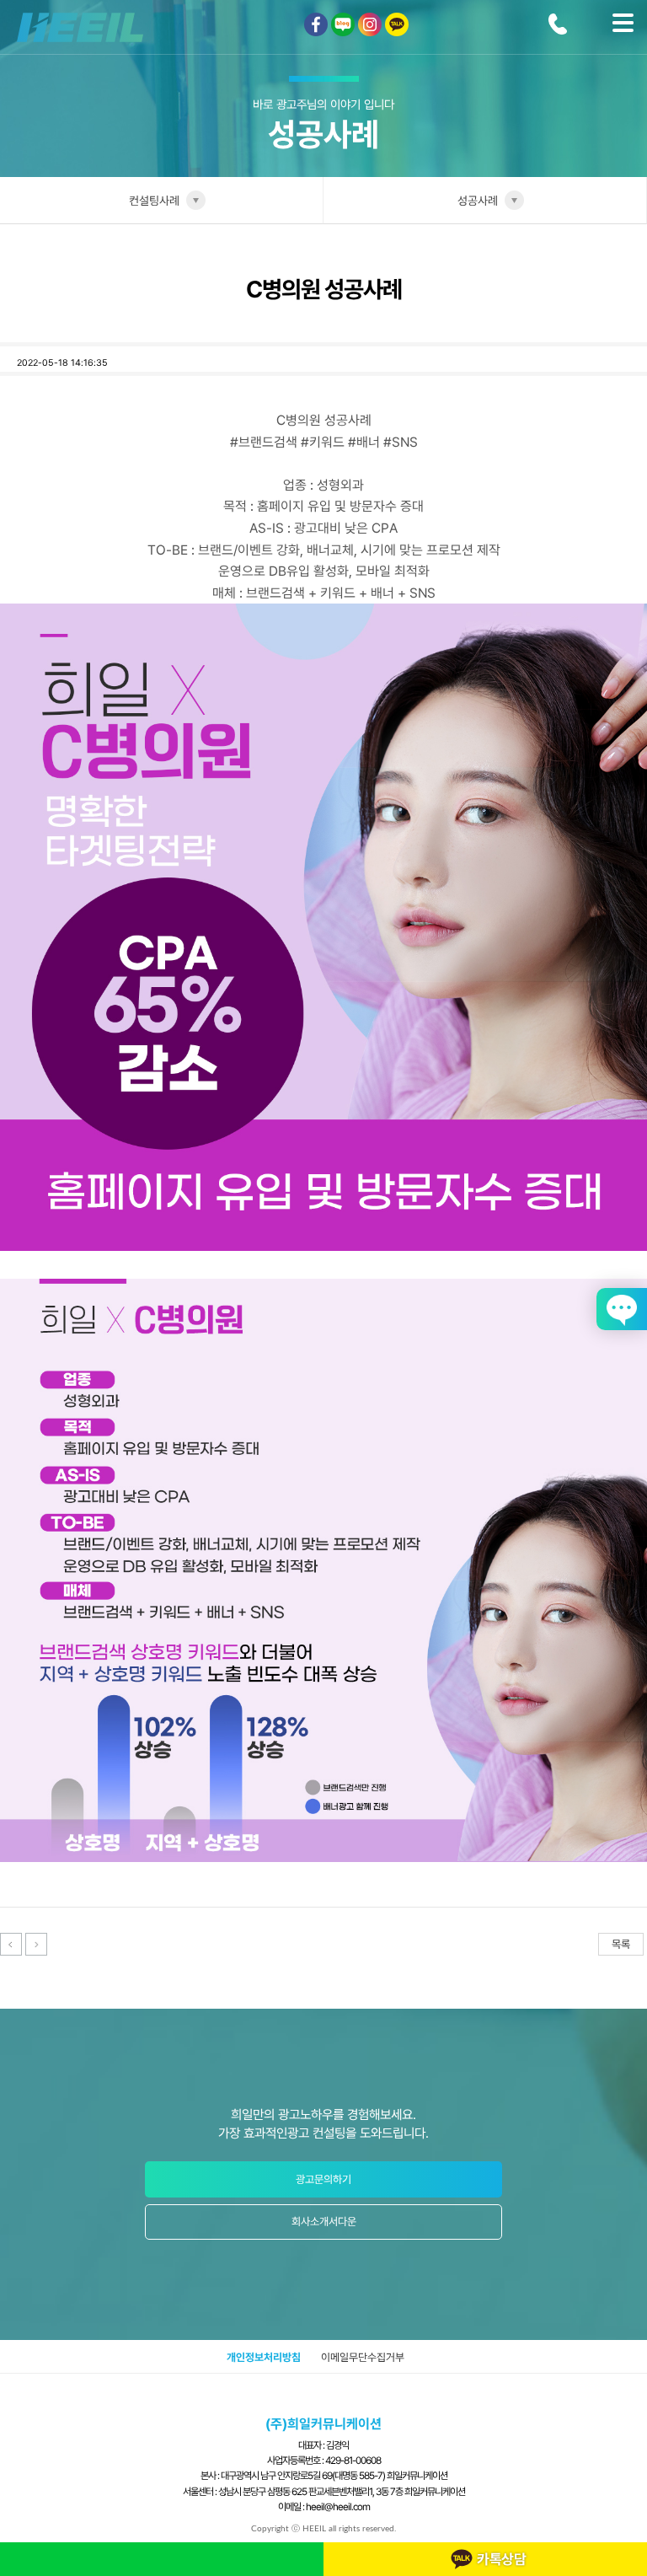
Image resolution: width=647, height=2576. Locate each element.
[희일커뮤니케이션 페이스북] (316, 24)
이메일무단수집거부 (363, 2357)
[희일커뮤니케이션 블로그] (343, 24)
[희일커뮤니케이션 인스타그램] (370, 24)
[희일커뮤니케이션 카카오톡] (397, 24)
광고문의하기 (323, 2179)
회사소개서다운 (324, 2222)
